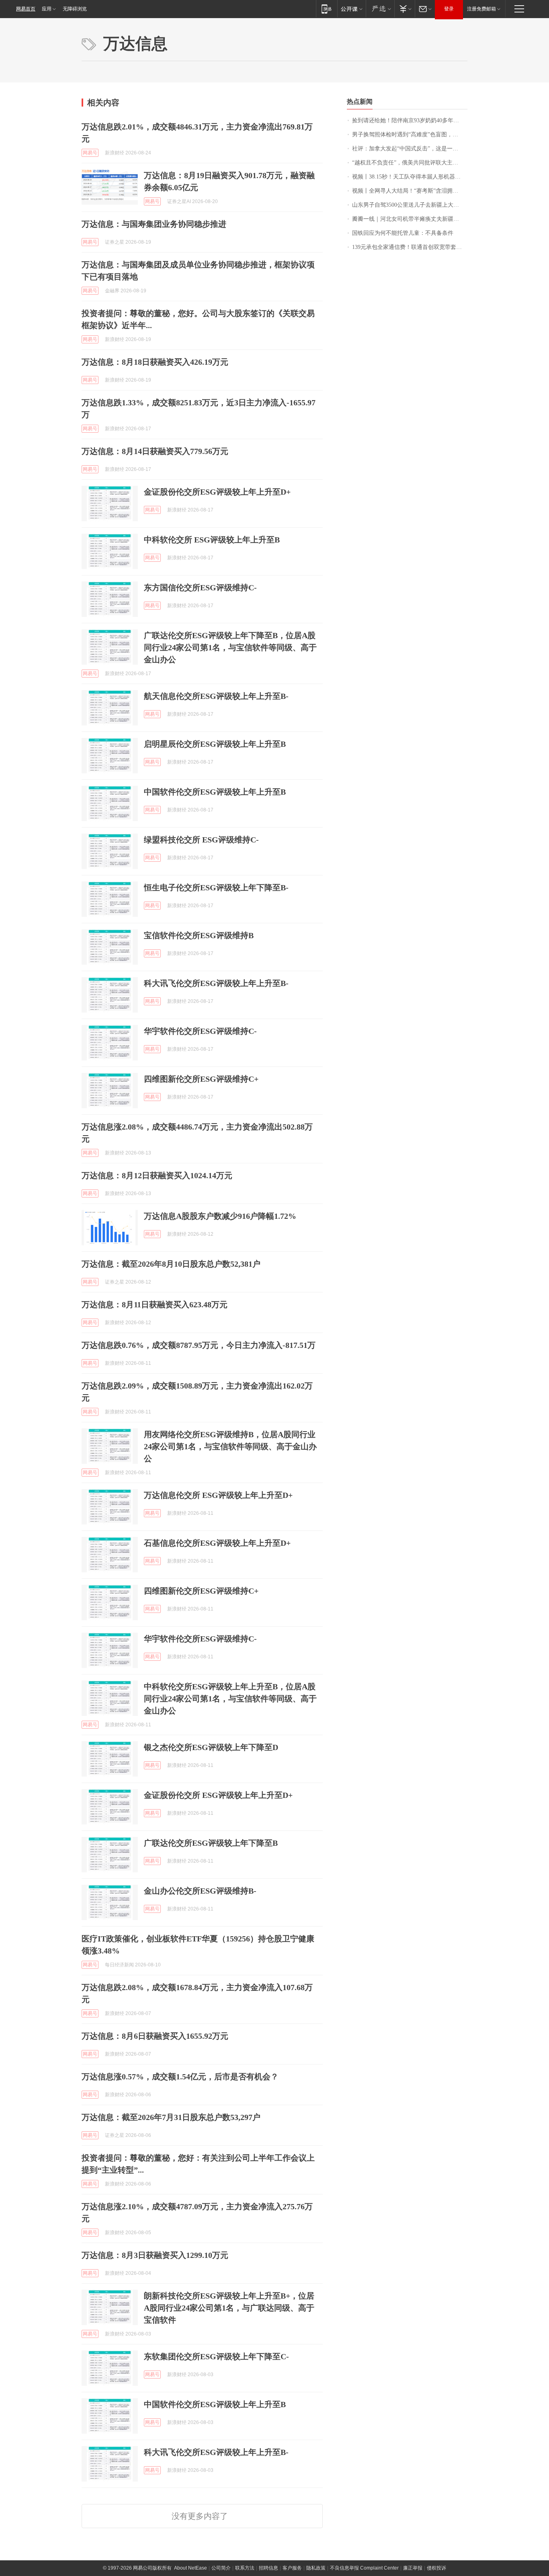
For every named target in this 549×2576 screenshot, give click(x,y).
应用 (47, 9)
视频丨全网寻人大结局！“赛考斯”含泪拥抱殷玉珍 (410, 191)
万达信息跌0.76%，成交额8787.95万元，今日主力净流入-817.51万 (199, 1345)
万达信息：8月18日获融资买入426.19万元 (155, 362)
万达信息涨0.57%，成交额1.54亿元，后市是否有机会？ (180, 2077)
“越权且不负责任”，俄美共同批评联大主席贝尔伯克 (410, 163)
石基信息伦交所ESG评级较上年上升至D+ (217, 1543)
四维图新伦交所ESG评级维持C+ (201, 1079)
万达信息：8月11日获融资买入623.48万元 (155, 1304)
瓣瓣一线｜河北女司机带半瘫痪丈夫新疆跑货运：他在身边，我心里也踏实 (410, 219)
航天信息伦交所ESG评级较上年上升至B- (216, 696)
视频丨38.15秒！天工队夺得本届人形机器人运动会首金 (410, 177)
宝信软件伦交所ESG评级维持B (199, 935)
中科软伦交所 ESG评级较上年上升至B (212, 540)
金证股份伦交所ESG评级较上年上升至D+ (217, 492)
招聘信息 (268, 2568)
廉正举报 (413, 2568)
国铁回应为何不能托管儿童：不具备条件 (403, 233)
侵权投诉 (436, 2568)
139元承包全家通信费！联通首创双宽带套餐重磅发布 (410, 247)
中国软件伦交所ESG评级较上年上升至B (215, 792)
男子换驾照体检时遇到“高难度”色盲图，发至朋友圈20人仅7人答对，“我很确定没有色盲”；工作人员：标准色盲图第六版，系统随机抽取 (410, 135)
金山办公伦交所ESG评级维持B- (200, 1891)
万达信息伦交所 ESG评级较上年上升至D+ (218, 1495)
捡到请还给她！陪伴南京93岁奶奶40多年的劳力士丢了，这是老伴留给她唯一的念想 (410, 120)
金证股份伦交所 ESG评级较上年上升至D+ (218, 1795)
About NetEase (191, 2568)
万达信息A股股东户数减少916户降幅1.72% (220, 1216)
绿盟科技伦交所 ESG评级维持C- (201, 840)
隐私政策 (316, 2568)
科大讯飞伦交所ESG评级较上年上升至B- (216, 983)
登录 (449, 9)
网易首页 (26, 9)
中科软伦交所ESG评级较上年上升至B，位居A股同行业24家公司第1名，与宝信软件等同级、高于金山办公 (230, 1699)
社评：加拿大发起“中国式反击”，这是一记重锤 (410, 149)
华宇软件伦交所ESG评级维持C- (200, 1031)
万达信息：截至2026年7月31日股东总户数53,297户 (171, 2117)
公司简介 (221, 2568)
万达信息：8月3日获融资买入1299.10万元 (155, 2255)
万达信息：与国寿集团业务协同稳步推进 (154, 224)
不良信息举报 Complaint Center (364, 2568)
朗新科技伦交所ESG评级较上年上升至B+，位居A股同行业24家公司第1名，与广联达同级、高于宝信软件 (229, 2308)
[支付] (405, 9)
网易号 (90, 153)
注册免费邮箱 (481, 9)
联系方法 (245, 2568)
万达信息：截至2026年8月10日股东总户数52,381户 (171, 1264)
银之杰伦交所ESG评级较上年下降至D (211, 1747)
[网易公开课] (351, 9)
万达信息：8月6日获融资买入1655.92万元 (155, 2036)
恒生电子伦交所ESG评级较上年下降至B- (216, 887)
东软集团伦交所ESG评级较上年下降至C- (216, 2356)
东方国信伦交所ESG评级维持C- (200, 588)
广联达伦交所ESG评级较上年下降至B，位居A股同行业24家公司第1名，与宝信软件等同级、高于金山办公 (230, 647)
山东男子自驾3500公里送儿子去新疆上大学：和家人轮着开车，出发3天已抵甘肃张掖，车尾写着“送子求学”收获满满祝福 (410, 205)
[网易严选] (380, 9)
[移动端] (327, 9)
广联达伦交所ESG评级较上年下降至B (211, 1843)
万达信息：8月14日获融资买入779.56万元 (155, 451)
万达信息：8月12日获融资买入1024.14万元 (157, 1175)
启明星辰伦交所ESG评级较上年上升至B (215, 744)
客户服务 (292, 2568)
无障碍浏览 (75, 9)
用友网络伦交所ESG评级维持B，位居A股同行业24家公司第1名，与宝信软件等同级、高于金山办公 (230, 1446)
